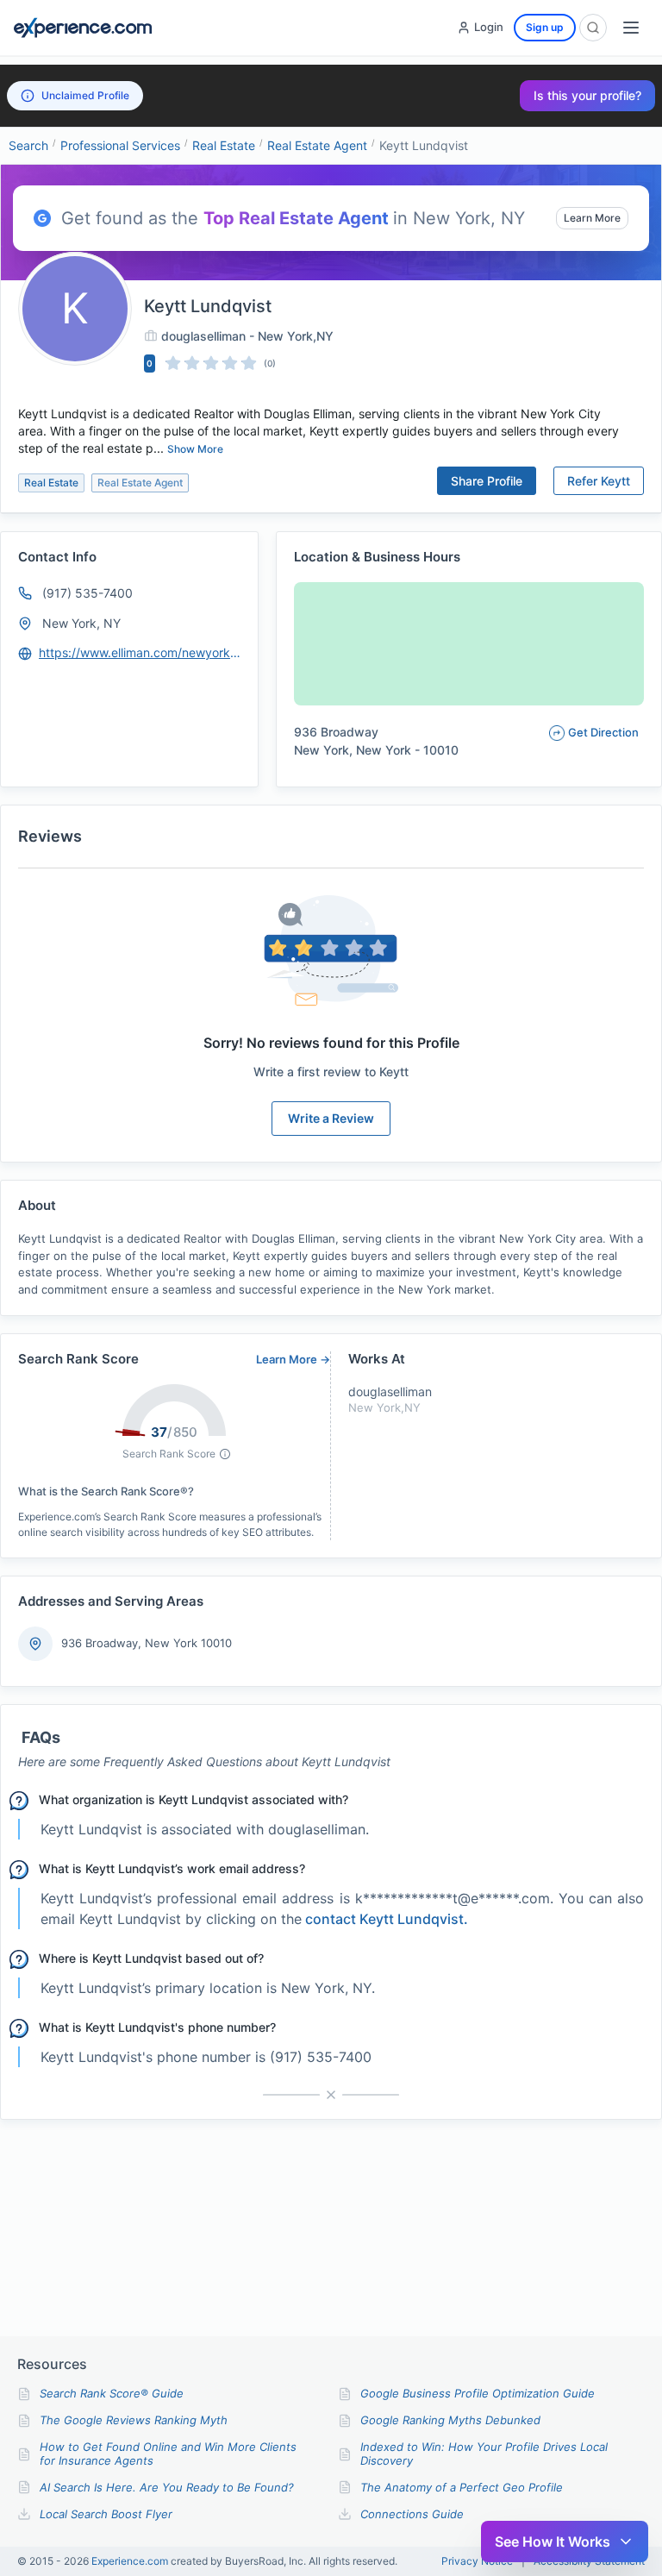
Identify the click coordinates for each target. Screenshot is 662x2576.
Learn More (592, 218)
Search (28, 145)
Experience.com (131, 2561)
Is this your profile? (587, 95)
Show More (195, 449)
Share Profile (487, 481)
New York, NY (81, 623)
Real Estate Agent (317, 145)
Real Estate (224, 145)
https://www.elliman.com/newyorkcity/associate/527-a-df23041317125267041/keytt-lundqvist (141, 652)
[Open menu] (631, 28)
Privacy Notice (477, 2561)
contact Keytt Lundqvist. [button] (387, 1919)
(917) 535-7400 (87, 593)
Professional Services (120, 145)
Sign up (545, 27)
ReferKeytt (599, 481)
